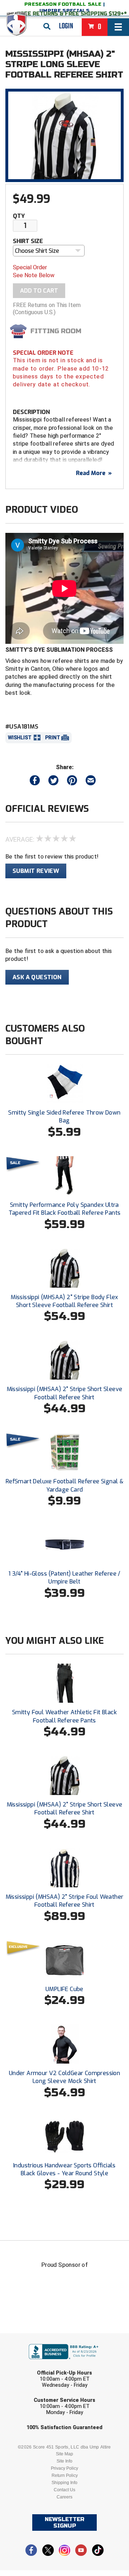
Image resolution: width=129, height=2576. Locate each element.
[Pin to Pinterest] (72, 782)
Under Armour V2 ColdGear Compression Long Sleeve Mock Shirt (64, 2077)
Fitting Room (56, 331)
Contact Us (64, 2490)
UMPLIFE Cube (64, 1989)
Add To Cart (39, 291)
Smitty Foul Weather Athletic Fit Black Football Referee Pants (64, 1716)
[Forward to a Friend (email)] (91, 782)
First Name (31, 2338)
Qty (19, 216)
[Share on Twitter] (53, 782)
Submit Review (36, 871)
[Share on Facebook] (35, 782)
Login (66, 26)
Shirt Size (28, 241)
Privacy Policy (64, 2468)
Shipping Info (64, 2483)
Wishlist (20, 738)
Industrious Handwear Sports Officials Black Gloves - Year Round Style (64, 2169)
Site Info (64, 2461)
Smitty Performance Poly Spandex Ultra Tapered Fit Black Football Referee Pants (65, 1209)
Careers (64, 2497)
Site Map (64, 2454)
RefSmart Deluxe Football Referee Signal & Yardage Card (64, 1485)
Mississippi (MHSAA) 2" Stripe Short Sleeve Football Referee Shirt (65, 1393)
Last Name (31, 2366)
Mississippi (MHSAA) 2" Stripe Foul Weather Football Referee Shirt (65, 1901)
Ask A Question (37, 977)
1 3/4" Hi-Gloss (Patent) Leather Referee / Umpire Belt (64, 1578)
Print (53, 738)
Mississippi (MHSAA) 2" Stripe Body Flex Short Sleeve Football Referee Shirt (64, 1301)
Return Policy (65, 2475)
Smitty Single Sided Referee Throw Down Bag (64, 1117)
